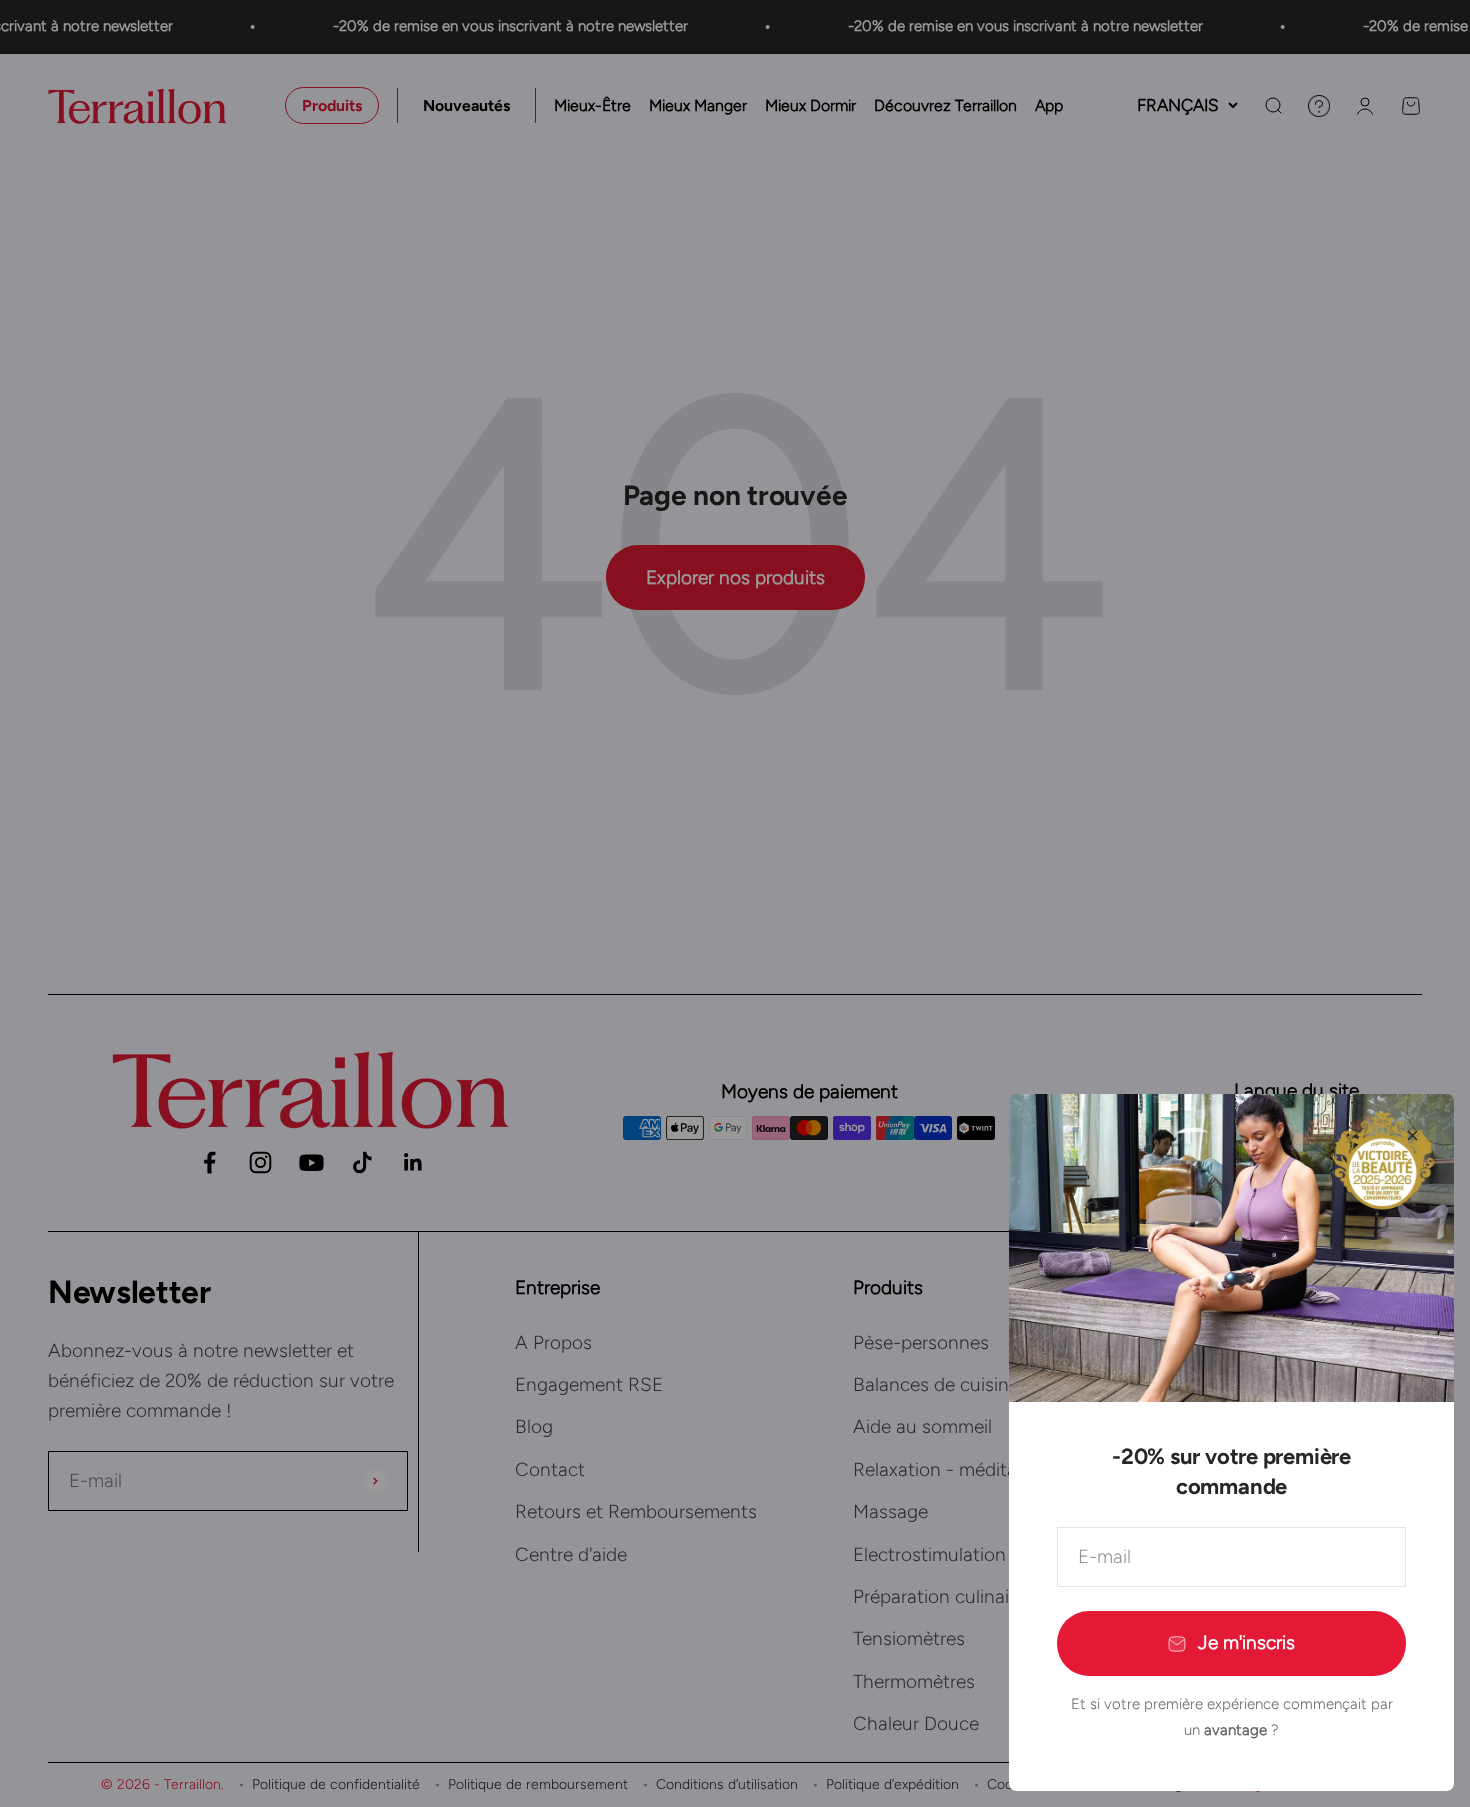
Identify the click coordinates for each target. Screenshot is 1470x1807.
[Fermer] (1412, 1135)
